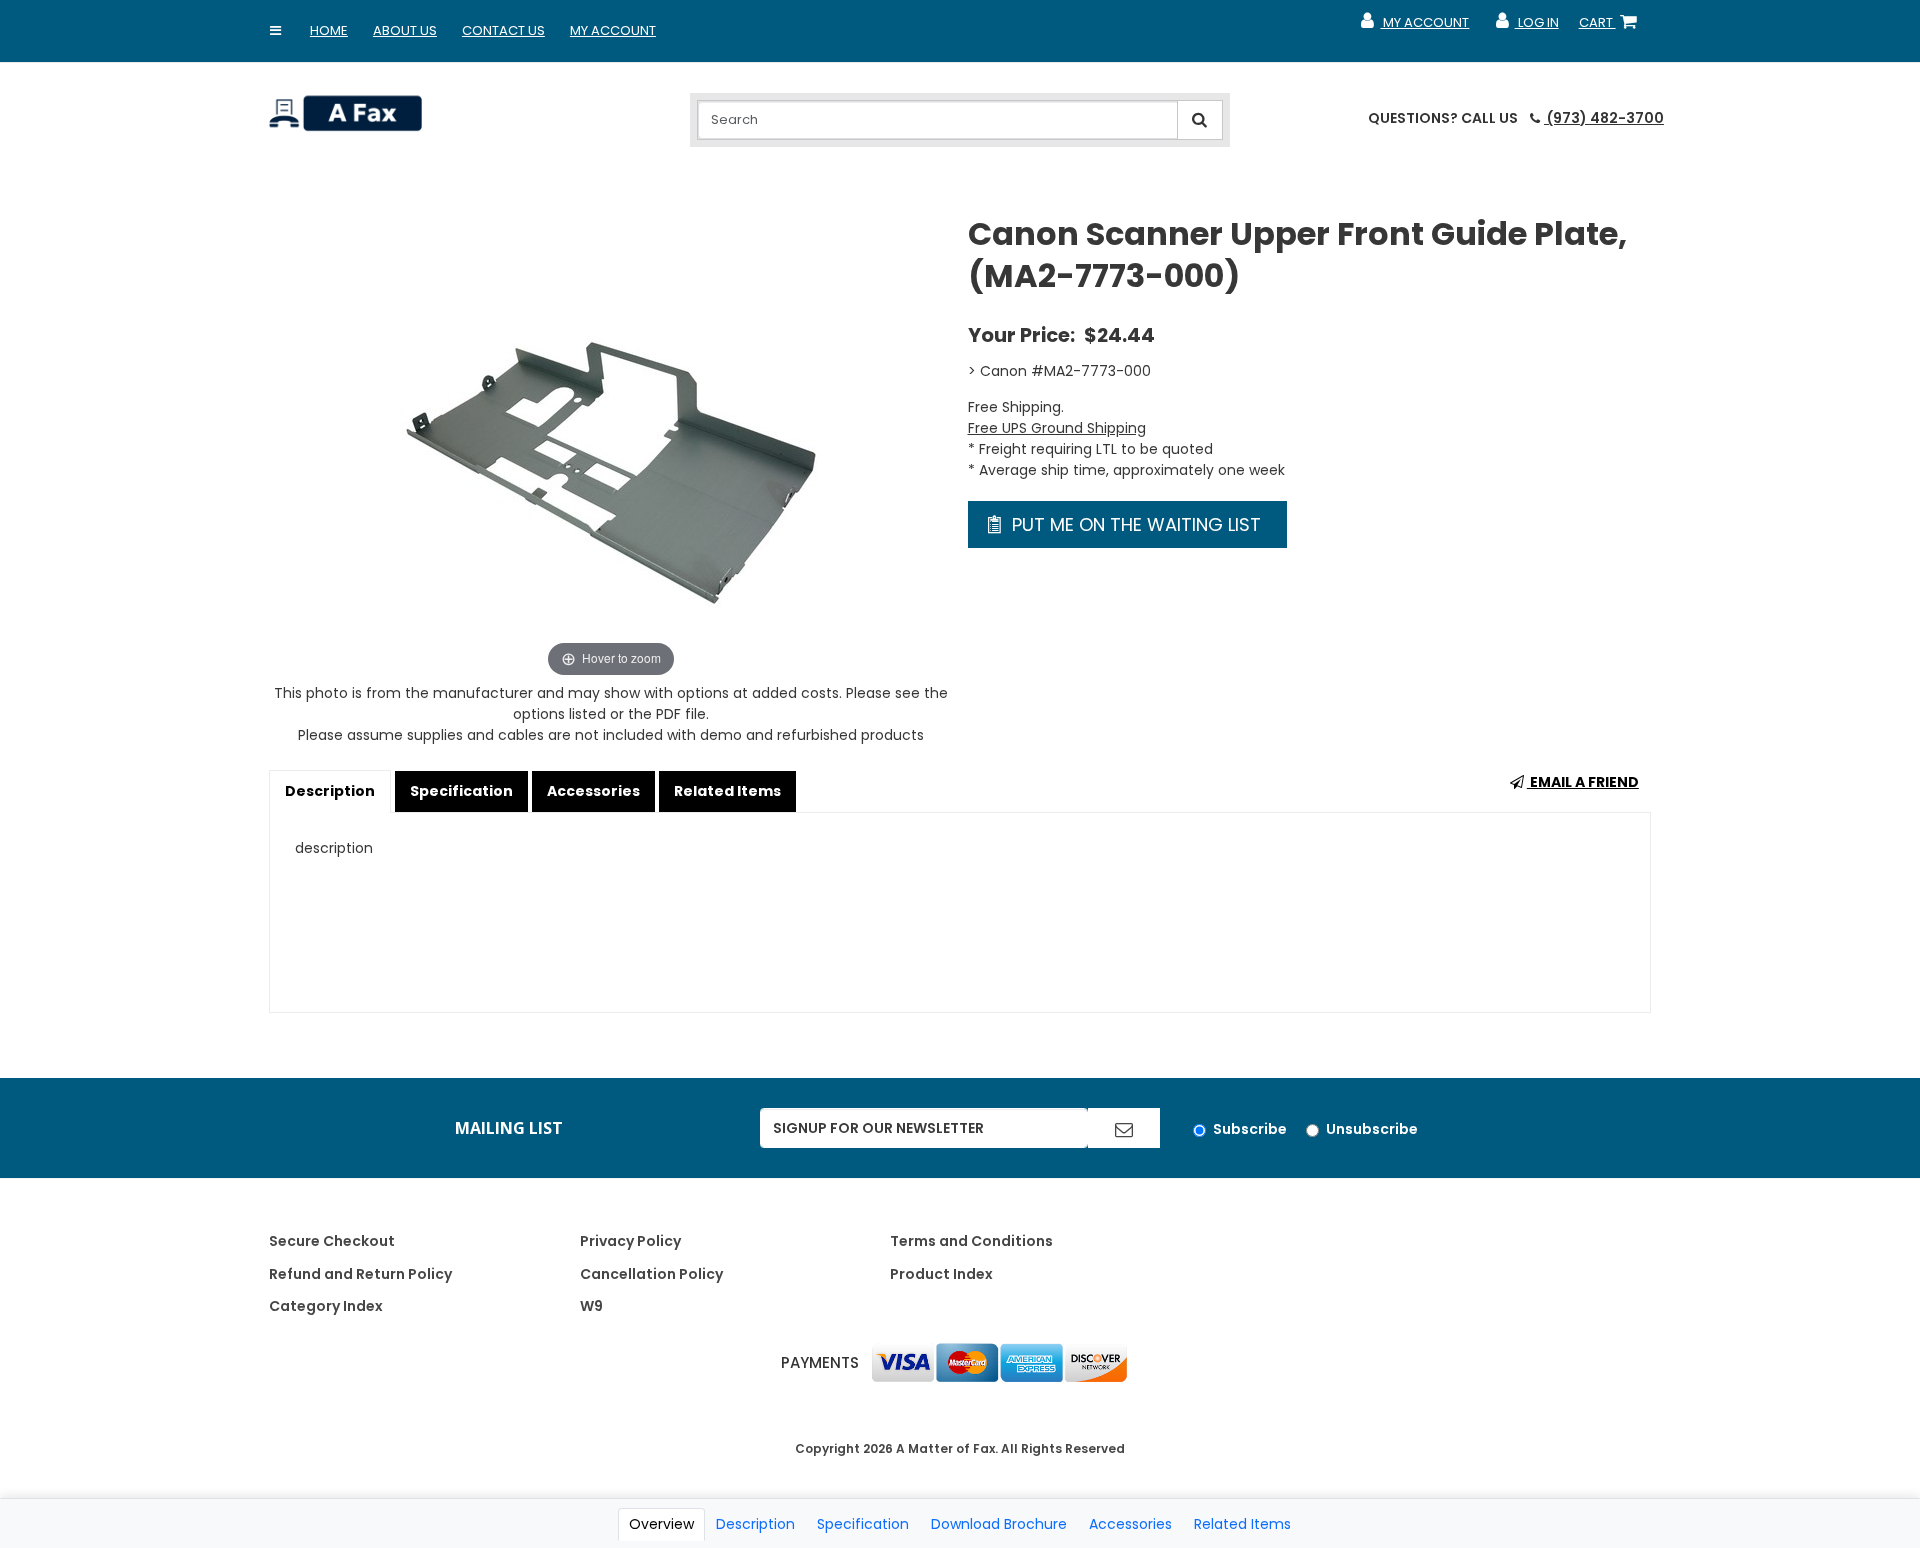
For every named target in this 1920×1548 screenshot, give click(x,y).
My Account (613, 30)
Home (329, 30)
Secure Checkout (332, 1241)
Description (330, 791)
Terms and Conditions (971, 1241)
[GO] (1124, 1128)
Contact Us (503, 30)
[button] (276, 31)
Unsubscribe (1372, 1129)
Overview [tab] (661, 1524)
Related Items (727, 791)
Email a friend (1583, 782)
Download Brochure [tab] (999, 1524)
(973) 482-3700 (1604, 118)
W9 (591, 1306)
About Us (405, 30)
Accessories (593, 791)
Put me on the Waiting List (1134, 524)
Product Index (941, 1274)
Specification (461, 791)
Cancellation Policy (651, 1274)
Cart (1612, 27)
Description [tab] (755, 1524)
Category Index (326, 1306)
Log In (1525, 27)
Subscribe (1250, 1129)
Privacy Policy (630, 1241)
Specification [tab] (863, 1524)
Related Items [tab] (1242, 1524)
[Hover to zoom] (611, 447)
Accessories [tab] (1130, 1524)
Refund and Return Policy (360, 1274)
